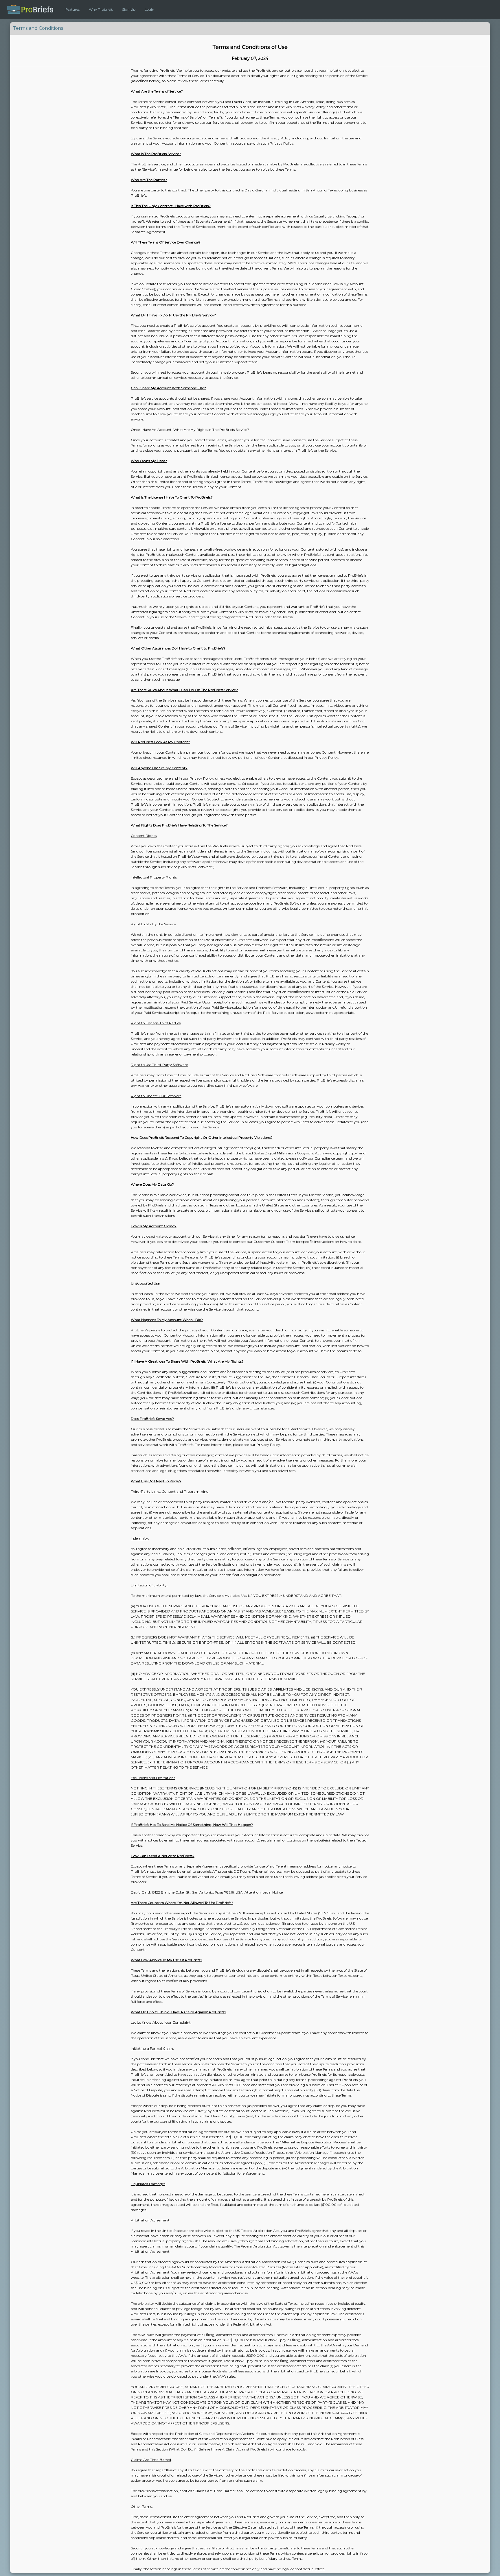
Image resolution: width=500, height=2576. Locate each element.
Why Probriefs (101, 9)
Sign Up (129, 9)
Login (149, 9)
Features (72, 9)
